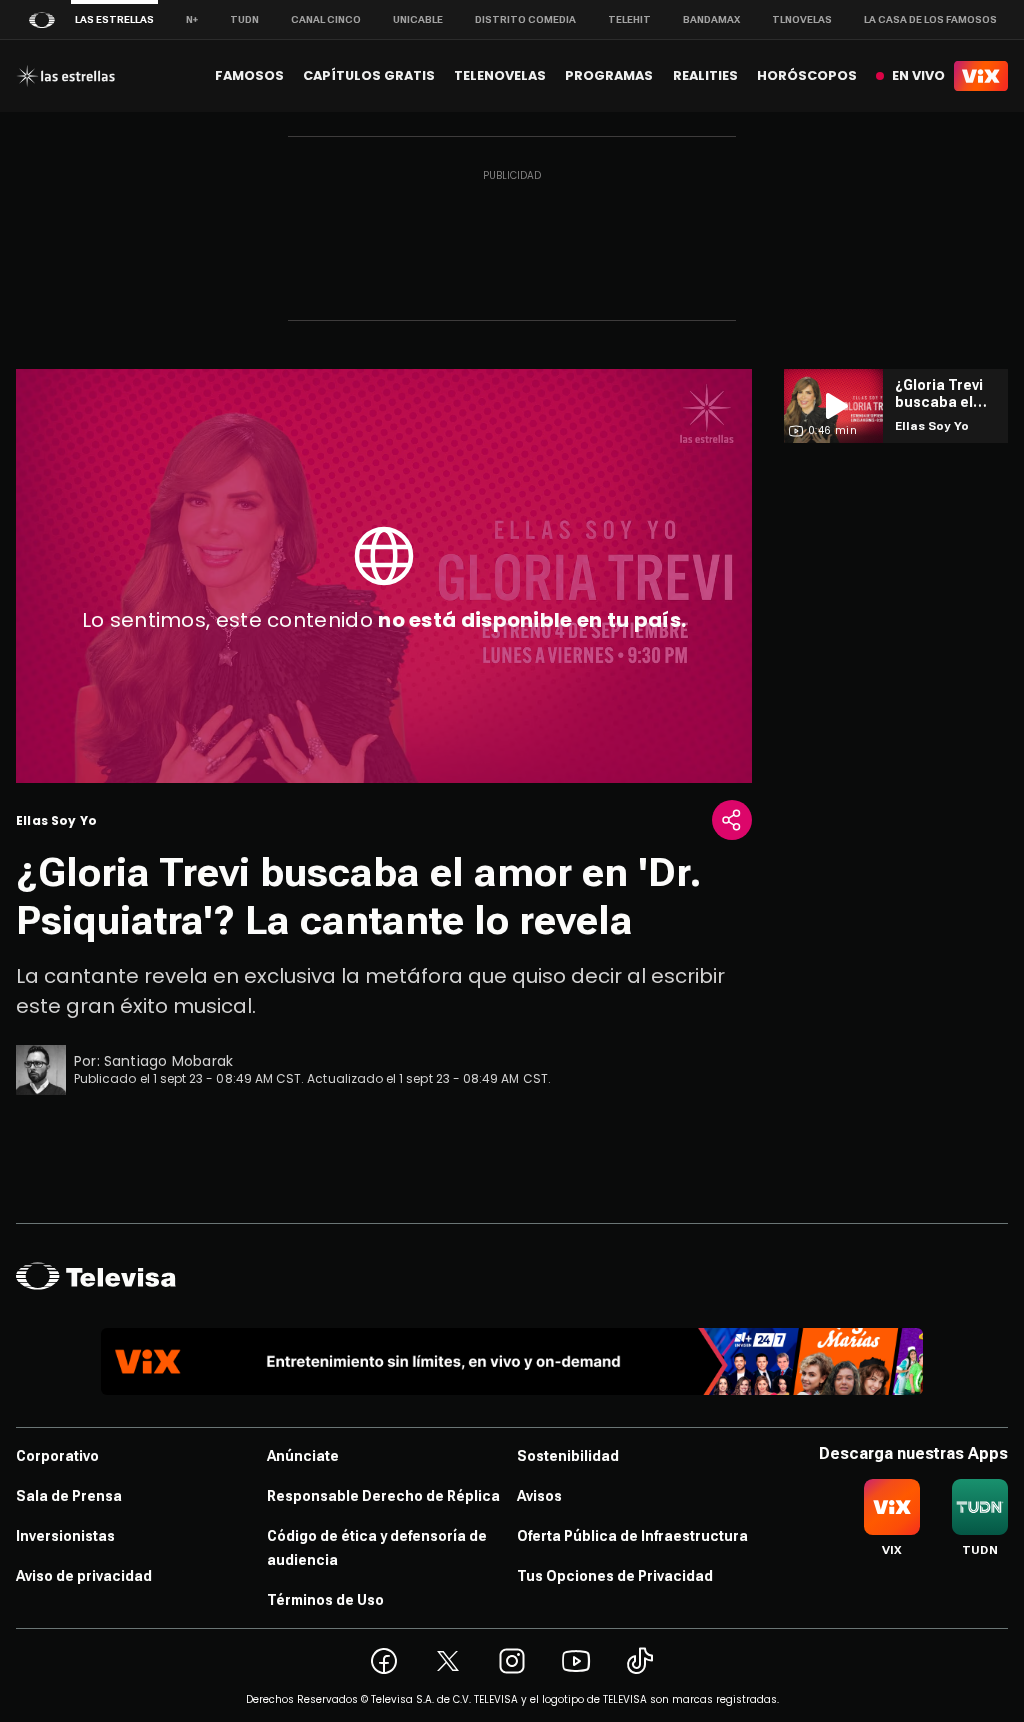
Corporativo (57, 1456)
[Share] (732, 820)
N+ (192, 19)
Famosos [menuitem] (249, 75)
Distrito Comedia (525, 19)
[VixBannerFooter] (511, 1361)
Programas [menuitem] (609, 75)
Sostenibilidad (568, 1456)
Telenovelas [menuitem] (500, 75)
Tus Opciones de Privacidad (615, 1576)
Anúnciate (303, 1456)
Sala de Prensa (69, 1496)
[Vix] (981, 76)
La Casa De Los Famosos (930, 19)
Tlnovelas (802, 19)
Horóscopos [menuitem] (807, 75)
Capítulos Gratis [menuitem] (369, 75)
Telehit (629, 19)
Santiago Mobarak (168, 1061)
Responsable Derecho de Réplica (383, 1496)
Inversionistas (65, 1536)
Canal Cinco (326, 19)
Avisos (539, 1496)
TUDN (244, 19)
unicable (418, 19)
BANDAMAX (711, 19)
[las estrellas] (65, 76)
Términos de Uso (325, 1600)
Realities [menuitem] (705, 75)
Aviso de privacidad (84, 1576)
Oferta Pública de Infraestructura (632, 1536)
